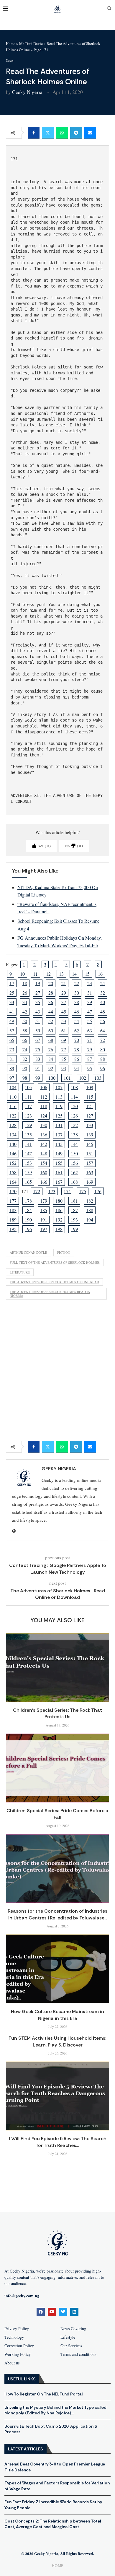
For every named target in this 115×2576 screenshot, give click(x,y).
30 (77, 993)
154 (44, 1163)
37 (64, 1002)
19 (38, 983)
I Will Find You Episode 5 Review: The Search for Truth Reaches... (58, 2142)
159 (28, 1172)
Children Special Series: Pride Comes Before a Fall (57, 1814)
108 (74, 1087)
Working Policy (18, 2354)
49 (12, 1021)
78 (77, 1049)
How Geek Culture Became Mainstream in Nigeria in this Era (57, 2015)
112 (44, 1097)
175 (83, 1191)
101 (67, 1078)
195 (13, 1229)
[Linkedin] (74, 2312)
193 (74, 1220)
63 (90, 1030)
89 (12, 1068)
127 (90, 1116)
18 (25, 983)
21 (64, 983)
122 (13, 1116)
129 (28, 1125)
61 (64, 1030)
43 (38, 1012)
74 (25, 1049)
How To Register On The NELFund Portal (43, 2394)
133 (90, 1125)
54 (77, 1021)
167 (59, 1182)
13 (61, 974)
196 (28, 1229)
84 (51, 1059)
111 (28, 1097)
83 (38, 1059)
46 (77, 1012)
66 (25, 1040)
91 (38, 1068)
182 (90, 1201)
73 (12, 1049)
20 (51, 983)
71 (90, 1040)
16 (100, 974)
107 (59, 1087)
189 (13, 1220)
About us (12, 2363)
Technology (14, 2337)
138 (74, 1134)
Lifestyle (68, 2337)
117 (28, 1106)
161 (59, 1172)
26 (25, 993)
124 (44, 1116)
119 (59, 1106)
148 (44, 1153)
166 (44, 1182)
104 (13, 1087)
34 (25, 1002)
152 (13, 1163)
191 (44, 1220)
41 (12, 1012)
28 (51, 993)
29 (64, 993)
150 (74, 1153)
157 (90, 1163)
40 (103, 1002)
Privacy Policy (17, 2329)
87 (90, 1059)
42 (25, 1012)
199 (74, 1229)
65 (12, 1040)
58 (25, 1030)
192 (59, 1220)
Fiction (64, 1252)
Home (11, 43)
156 (74, 1163)
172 (37, 1191)
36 (51, 1002)
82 (25, 1059)
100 (52, 1078)
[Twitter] (63, 2312)
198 (59, 1229)
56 (103, 1021)
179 (44, 1201)
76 (51, 1049)
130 (44, 1125)
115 (90, 1097)
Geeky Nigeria (27, 92)
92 (51, 1068)
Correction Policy (19, 2346)
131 (59, 1125)
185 (44, 1210)
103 (98, 1078)
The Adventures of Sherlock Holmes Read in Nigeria (50, 1294)
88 (103, 1059)
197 (44, 1229)
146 (13, 1153)
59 (38, 1030)
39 (90, 1002)
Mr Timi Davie (31, 43)
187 (74, 1210)
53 (64, 1021)
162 (74, 1172)
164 (13, 1182)
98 (25, 1078)
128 (13, 1125)
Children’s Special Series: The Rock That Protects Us (57, 1713)
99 (38, 1078)
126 (74, 1116)
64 (103, 1030)
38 (77, 1002)
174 (67, 1191)
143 (59, 1144)
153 (28, 1163)
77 (64, 1049)
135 (28, 1134)
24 (103, 983)
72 (103, 1040)
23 (90, 983)
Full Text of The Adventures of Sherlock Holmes (55, 1262)
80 (103, 1049)
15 (87, 974)
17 (12, 983)
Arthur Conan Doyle (28, 1252)
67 (38, 1040)
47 (90, 1012)
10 (22, 974)
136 (44, 1134)
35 (38, 1002)
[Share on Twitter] (48, 133)
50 (25, 1021)
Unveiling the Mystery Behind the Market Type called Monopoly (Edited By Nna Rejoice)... (55, 2410)
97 (12, 1078)
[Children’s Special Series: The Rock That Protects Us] (57, 1668)
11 (35, 974)
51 (38, 1021)
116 (13, 1106)
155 (59, 1163)
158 (13, 1172)
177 (13, 1201)
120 (74, 1106)
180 (59, 1201)
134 (13, 1134)
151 (90, 1153)
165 (28, 1182)
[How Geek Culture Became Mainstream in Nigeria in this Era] (57, 1969)
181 (74, 1201)
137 (59, 1134)
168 (74, 1182)
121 (90, 1106)
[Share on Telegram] (76, 133)
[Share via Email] (90, 133)
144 (74, 1144)
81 (12, 1059)
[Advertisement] (57, 1372)
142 (44, 1144)
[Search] (109, 9)
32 (103, 993)
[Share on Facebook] (34, 133)
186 (59, 1210)
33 (12, 1002)
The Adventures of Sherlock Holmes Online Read (54, 1282)
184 (28, 1210)
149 (59, 1153)
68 (51, 1040)
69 (64, 1040)
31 (90, 993)
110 (13, 1097)
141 (28, 1144)
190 (28, 1220)
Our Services (71, 2346)
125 (59, 1116)
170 (13, 1191)
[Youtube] (52, 2312)
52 (51, 1021)
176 (98, 1191)
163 (90, 1172)
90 (25, 1068)
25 (12, 993)
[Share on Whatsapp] (62, 133)
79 (90, 1049)
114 (74, 1097)
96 (103, 1068)
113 (59, 1097)
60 (51, 1030)
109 (90, 1087)
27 (38, 993)
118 (44, 1106)
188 (90, 1210)
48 (103, 1012)
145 (90, 1144)
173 (52, 1191)
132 (74, 1125)
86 (77, 1059)
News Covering (73, 2329)
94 (77, 1068)
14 (74, 974)
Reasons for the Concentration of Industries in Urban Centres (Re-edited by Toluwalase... (57, 1914)
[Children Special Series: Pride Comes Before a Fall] (57, 1768)
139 (90, 1134)
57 (12, 1030)
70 (77, 1040)
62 (77, 1030)
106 (44, 1087)
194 (90, 1220)
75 (38, 1049)
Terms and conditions (78, 2354)
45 (64, 1012)
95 (90, 1068)
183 (13, 1210)
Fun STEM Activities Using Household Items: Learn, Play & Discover (57, 2041)
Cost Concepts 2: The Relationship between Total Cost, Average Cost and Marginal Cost (53, 2524)
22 (77, 983)
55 (90, 1021)
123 (28, 1116)
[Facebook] (41, 2312)
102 (83, 1078)
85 (64, 1059)
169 (90, 1182)
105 (28, 1087)
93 (64, 1068)
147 (28, 1153)
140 (13, 1144)
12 (48, 974)
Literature (20, 1272)
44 (51, 1012)
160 (44, 1172)
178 (28, 1201)
